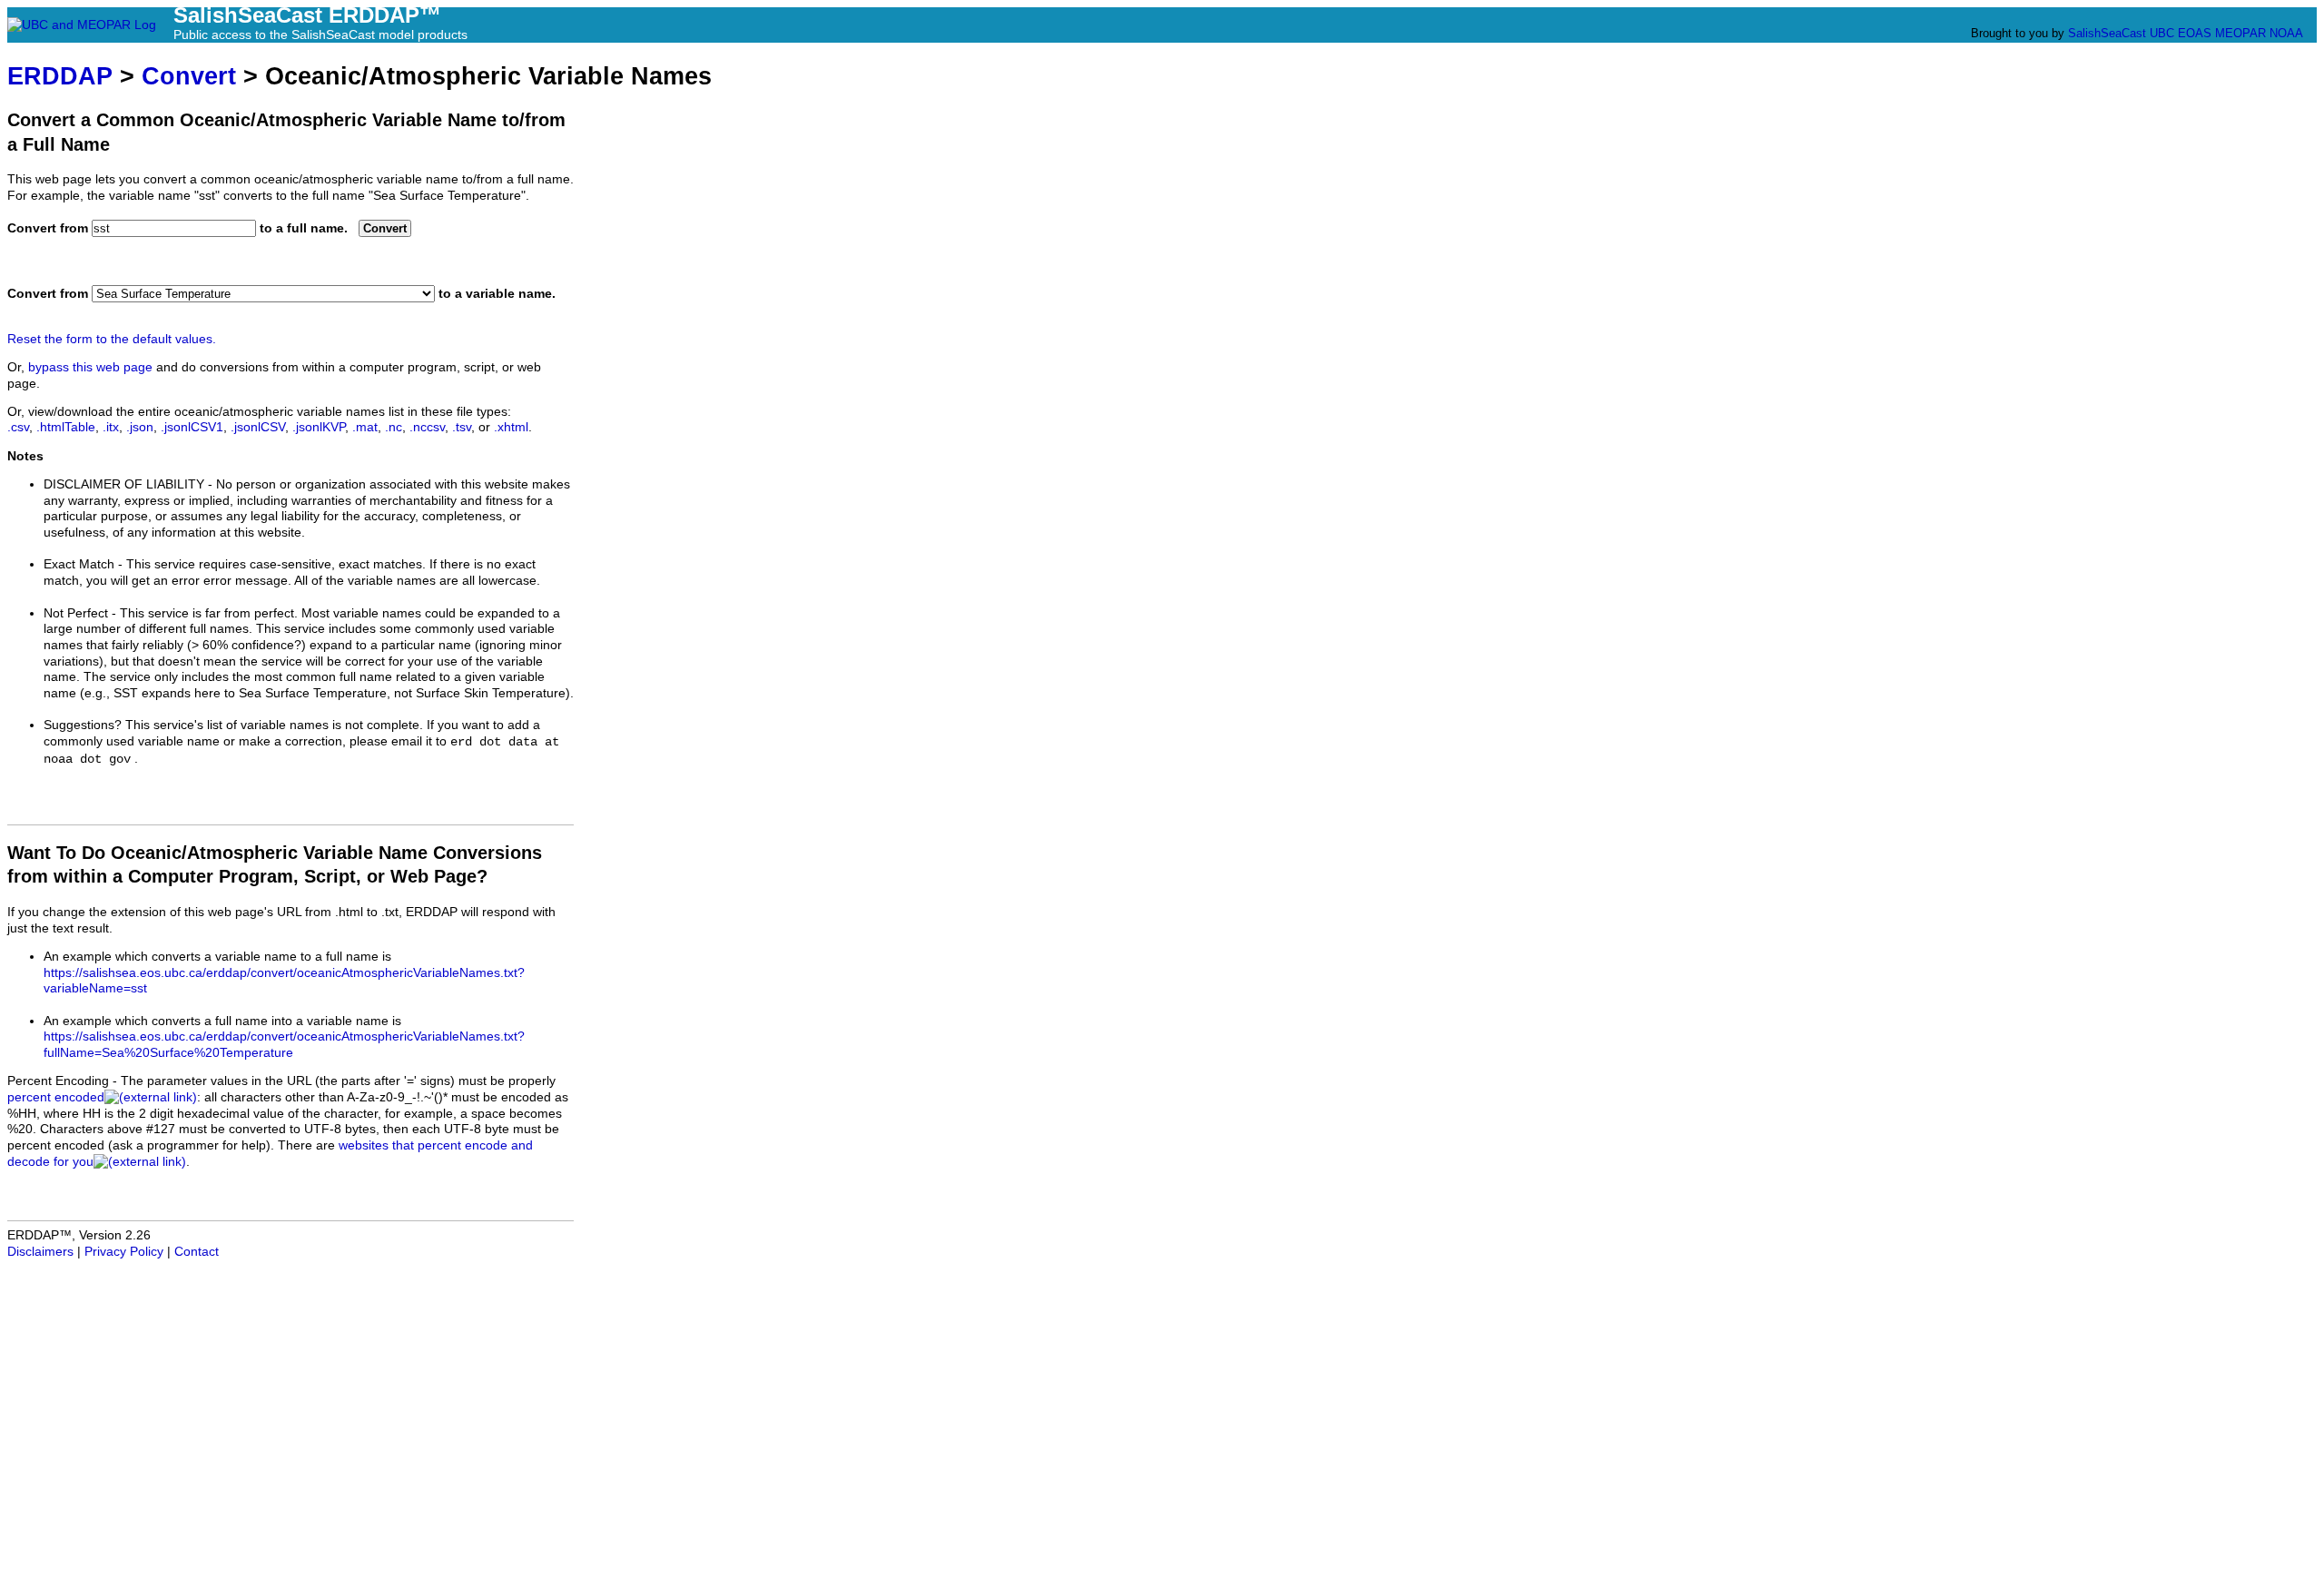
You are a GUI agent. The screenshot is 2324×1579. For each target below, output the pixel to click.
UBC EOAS (2181, 33)
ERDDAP (60, 76)
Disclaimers (40, 1252)
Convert (189, 76)
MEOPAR (2240, 33)
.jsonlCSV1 (192, 427)
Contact (197, 1252)
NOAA (2286, 33)
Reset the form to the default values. (112, 339)
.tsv (462, 427)
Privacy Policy (124, 1252)
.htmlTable (66, 427)
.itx (111, 427)
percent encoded (56, 1097)
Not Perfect (76, 613)
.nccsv (427, 427)
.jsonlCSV (258, 427)
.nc (394, 427)
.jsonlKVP (319, 427)
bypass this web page (90, 367)
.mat (365, 427)
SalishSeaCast (2107, 33)
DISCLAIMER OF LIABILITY (124, 484)
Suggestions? (83, 725)
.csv (18, 427)
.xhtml (511, 427)
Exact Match (79, 564)
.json (140, 427)
